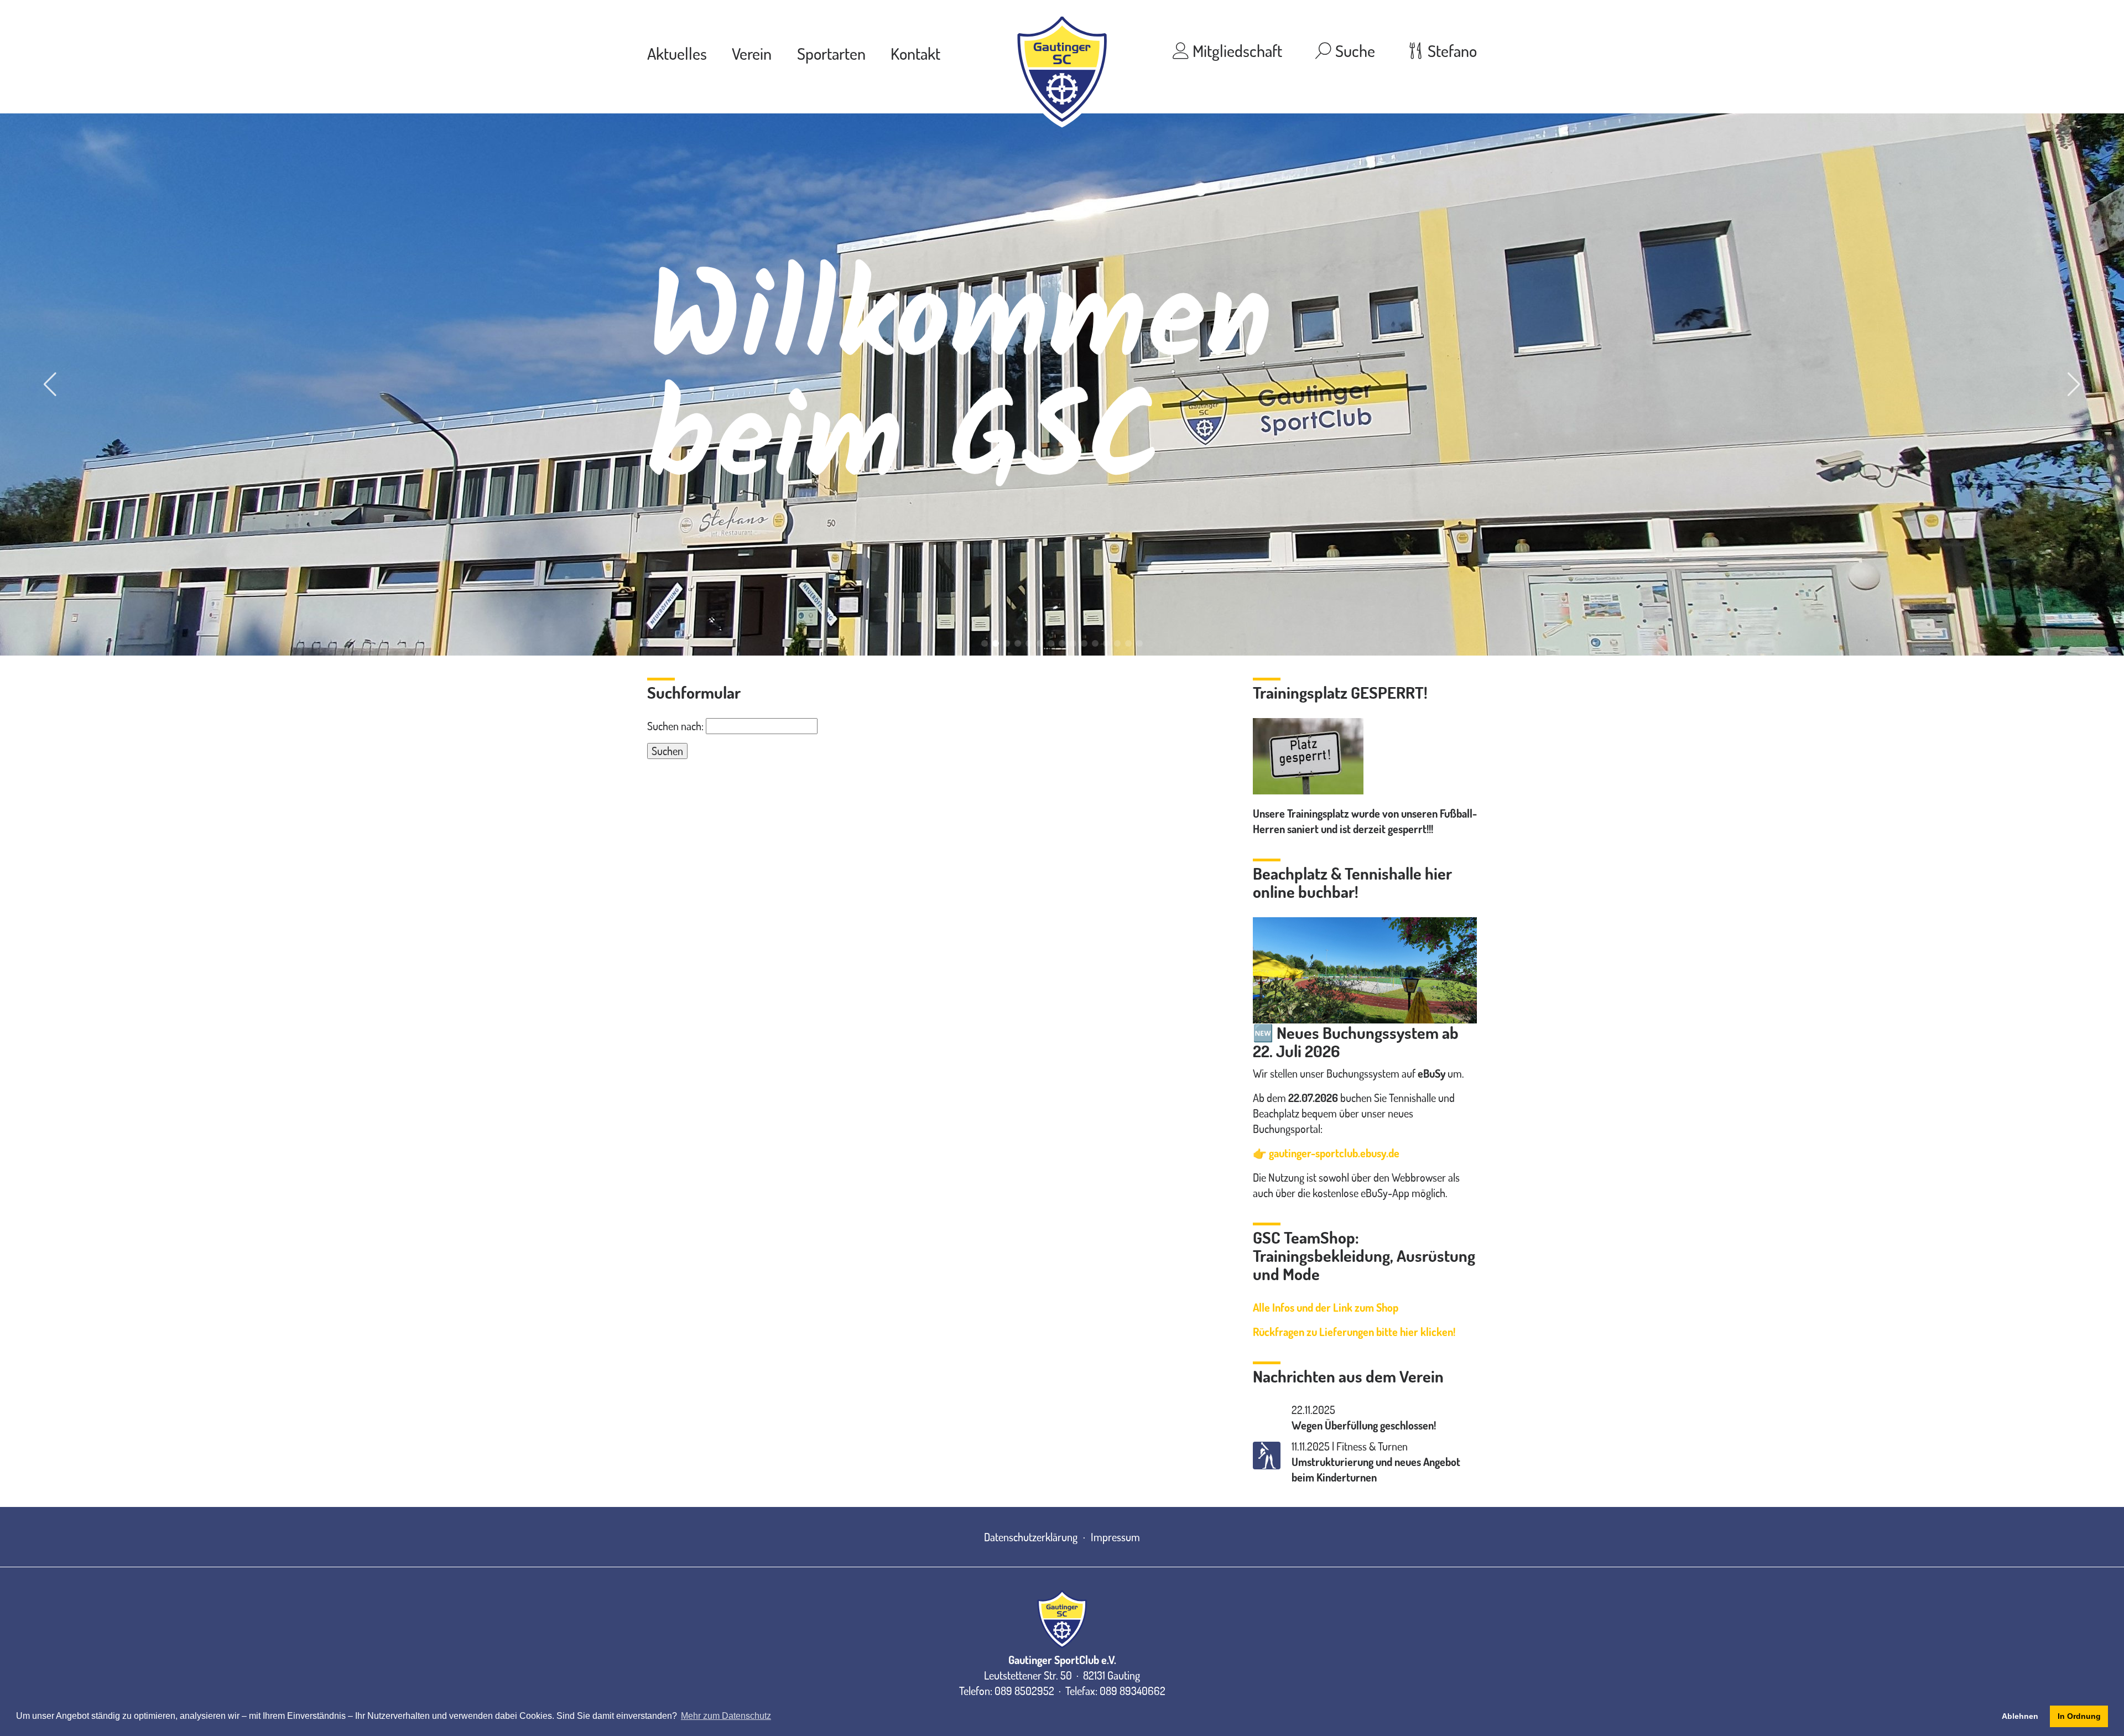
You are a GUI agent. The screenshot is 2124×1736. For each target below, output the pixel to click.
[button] (985, 643)
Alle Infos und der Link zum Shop (1326, 1307)
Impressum (1115, 1537)
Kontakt (915, 53)
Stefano (1451, 50)
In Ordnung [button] (2079, 1716)
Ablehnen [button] (2020, 1716)
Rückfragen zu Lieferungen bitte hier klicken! (1354, 1332)
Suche (1353, 50)
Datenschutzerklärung (1031, 1537)
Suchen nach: (675, 726)
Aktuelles (677, 53)
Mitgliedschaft (1236, 50)
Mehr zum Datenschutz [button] (726, 1716)
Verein (752, 53)
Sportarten (831, 53)
